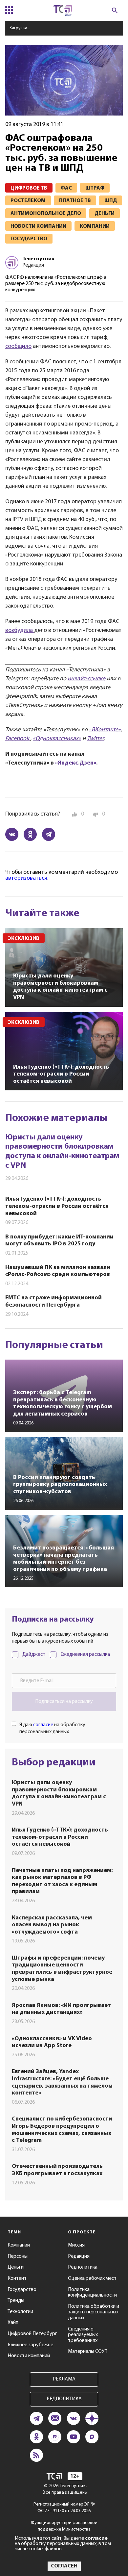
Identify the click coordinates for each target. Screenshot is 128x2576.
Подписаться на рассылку (64, 1702)
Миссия (76, 2245)
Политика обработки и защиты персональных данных (94, 2312)
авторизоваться (26, 878)
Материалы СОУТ (88, 2352)
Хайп (13, 2323)
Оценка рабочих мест (92, 2278)
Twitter (95, 739)
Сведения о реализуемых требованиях (83, 2335)
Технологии (20, 2312)
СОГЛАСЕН (64, 2566)
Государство (22, 2290)
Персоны (18, 2256)
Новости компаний (29, 2356)
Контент (17, 2278)
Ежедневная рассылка (85, 1654)
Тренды (16, 2301)
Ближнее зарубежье (30, 2345)
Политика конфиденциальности (92, 2293)
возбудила (19, 631)
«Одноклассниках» (57, 739)
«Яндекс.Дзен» (76, 763)
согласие (43, 1725)
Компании (19, 2245)
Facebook (18, 739)
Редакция (79, 2256)
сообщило (18, 347)
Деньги (16, 2267)
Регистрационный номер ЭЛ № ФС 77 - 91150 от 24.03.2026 (64, 2508)
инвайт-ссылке (86, 679)
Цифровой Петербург (32, 2334)
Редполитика (83, 2267)
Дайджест (34, 1654)
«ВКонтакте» (105, 730)
